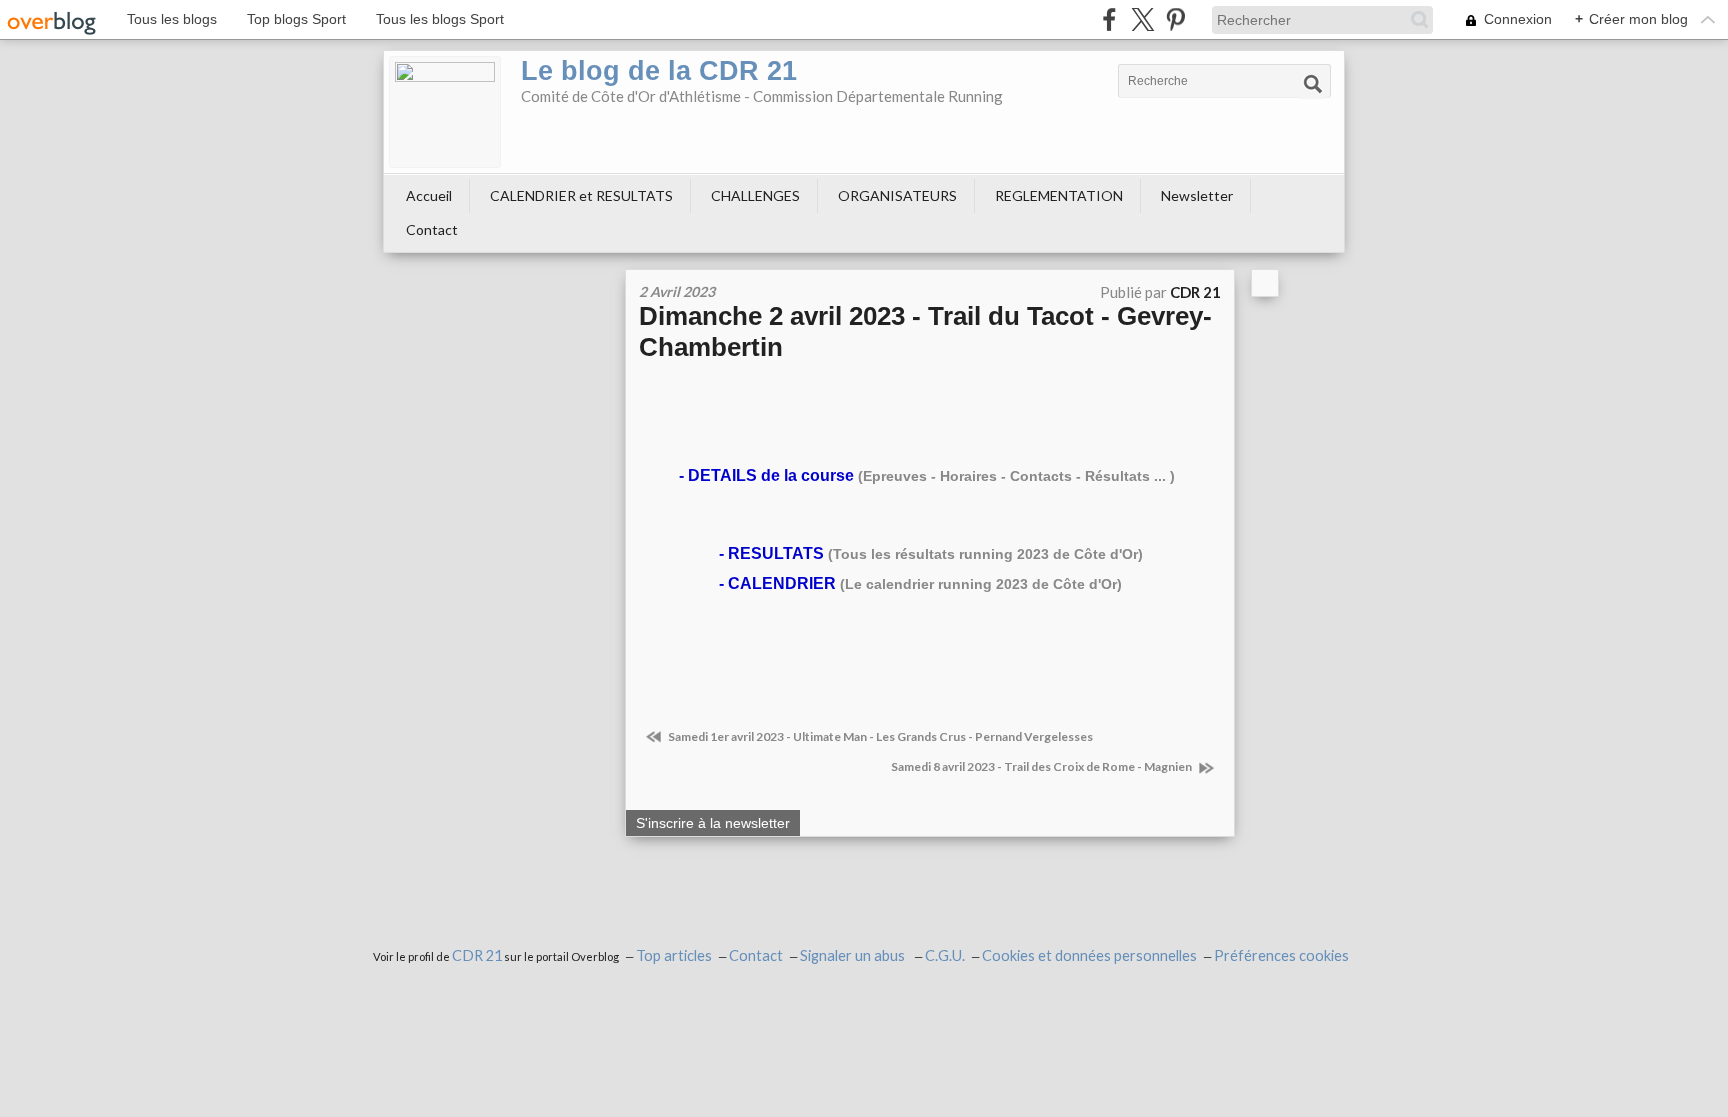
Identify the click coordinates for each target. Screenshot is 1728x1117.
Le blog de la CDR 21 (659, 71)
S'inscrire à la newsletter (713, 823)
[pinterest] (1175, 19)
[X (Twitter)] (1142, 19)
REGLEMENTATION (1059, 195)
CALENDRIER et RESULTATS (581, 195)
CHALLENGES (755, 195)
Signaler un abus (854, 955)
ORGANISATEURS (897, 195)
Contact (432, 229)
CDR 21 (477, 955)
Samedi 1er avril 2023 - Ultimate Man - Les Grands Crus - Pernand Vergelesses (879, 736)
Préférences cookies (1281, 955)
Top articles (674, 955)
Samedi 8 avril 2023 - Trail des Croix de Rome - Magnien (1042, 766)
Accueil (429, 195)
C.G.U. (945, 955)
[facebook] (1109, 19)
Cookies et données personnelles (1089, 955)
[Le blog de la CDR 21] (445, 112)
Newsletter (1197, 195)
